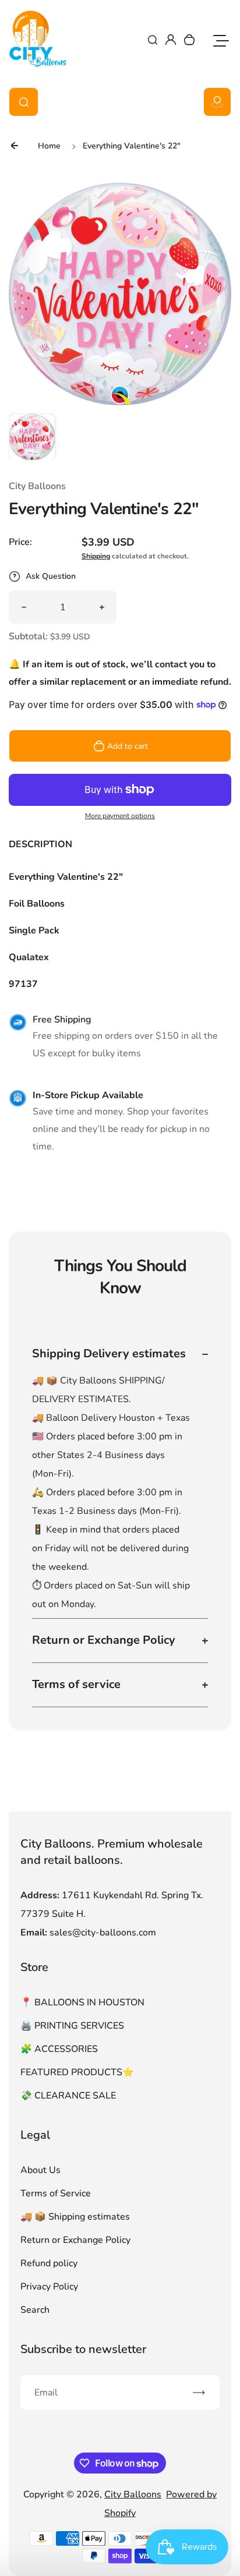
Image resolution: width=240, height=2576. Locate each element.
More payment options (120, 816)
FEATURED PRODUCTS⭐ (77, 2072)
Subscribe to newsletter (83, 2349)
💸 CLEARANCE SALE (68, 2096)
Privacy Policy (49, 2287)
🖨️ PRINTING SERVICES (72, 2026)
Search (35, 2310)
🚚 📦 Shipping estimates (75, 2217)
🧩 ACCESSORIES (59, 2049)
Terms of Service (56, 2193)
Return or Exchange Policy (75, 2240)
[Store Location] (217, 102)
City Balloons (133, 2494)
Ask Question (51, 576)
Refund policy (49, 2263)
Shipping (96, 556)
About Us (40, 2170)
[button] (32, 437)
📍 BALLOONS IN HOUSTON (82, 2002)
